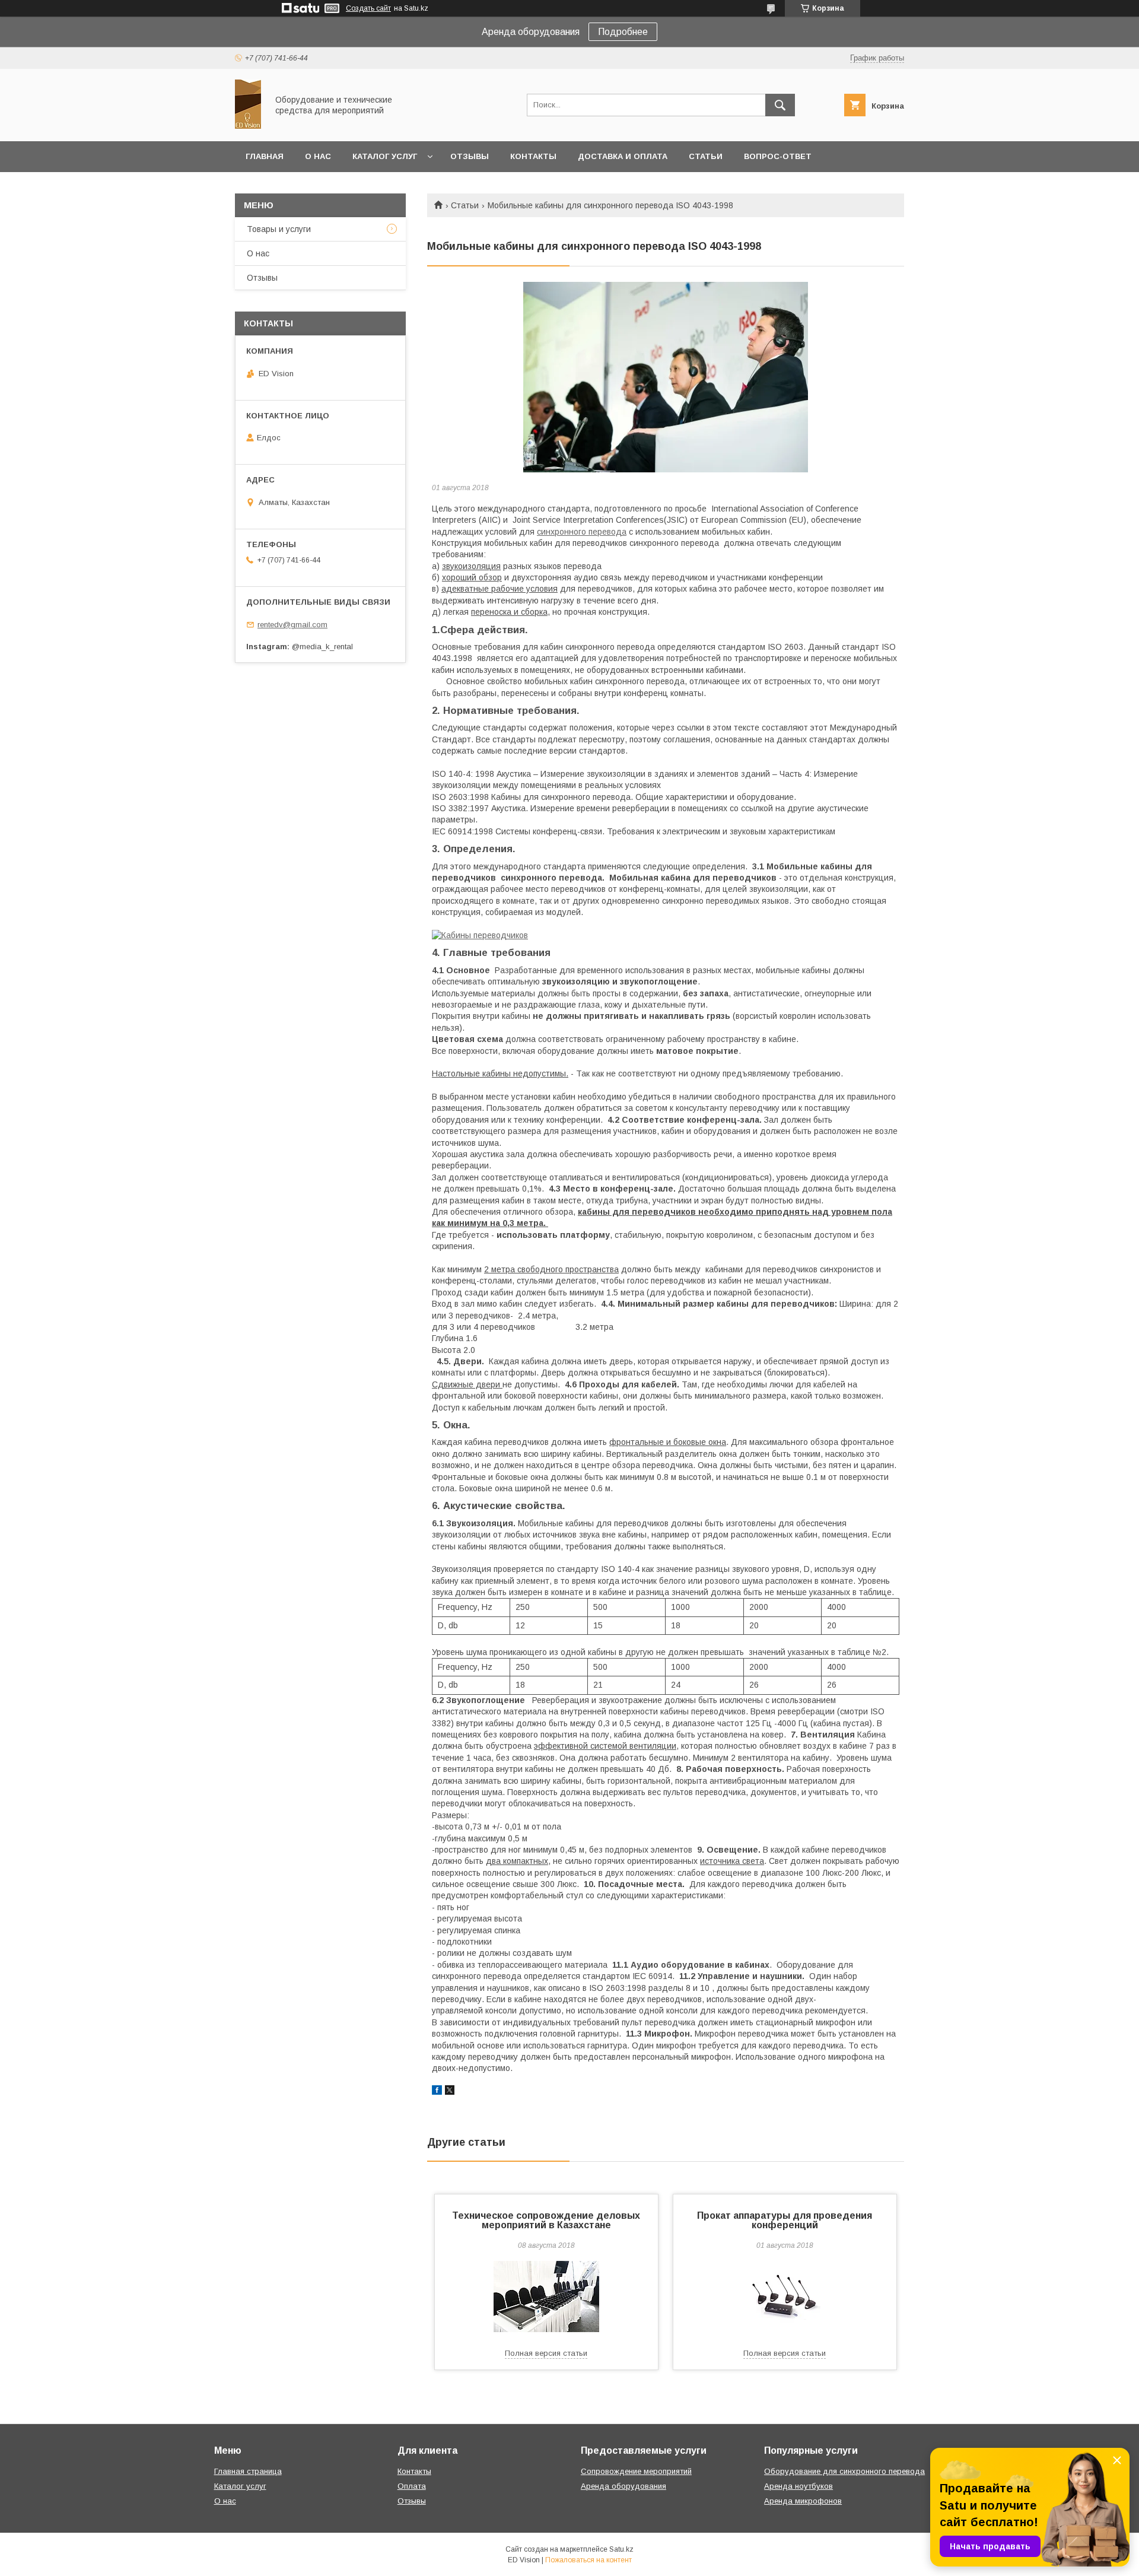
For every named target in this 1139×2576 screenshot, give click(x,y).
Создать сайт (368, 8)
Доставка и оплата (623, 156)
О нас (318, 156)
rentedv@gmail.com (292, 625)
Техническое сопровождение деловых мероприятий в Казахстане (546, 2220)
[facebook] (437, 2092)
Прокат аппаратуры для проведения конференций (785, 2220)
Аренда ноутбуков (798, 2486)
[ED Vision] (248, 126)
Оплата (412, 2486)
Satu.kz (621, 2549)
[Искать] (780, 105)
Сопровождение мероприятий (636, 2471)
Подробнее (623, 32)
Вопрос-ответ (778, 156)
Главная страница (248, 2471)
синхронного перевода (582, 532)
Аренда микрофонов (803, 2501)
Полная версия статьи (546, 2353)
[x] (450, 2092)
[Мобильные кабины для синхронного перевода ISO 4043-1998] (666, 377)
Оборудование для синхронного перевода (844, 2471)
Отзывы (470, 156)
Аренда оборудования (623, 2486)
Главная (265, 156)
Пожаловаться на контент (588, 2560)
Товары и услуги (279, 229)
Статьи (706, 156)
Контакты (533, 156)
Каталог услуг (385, 156)
